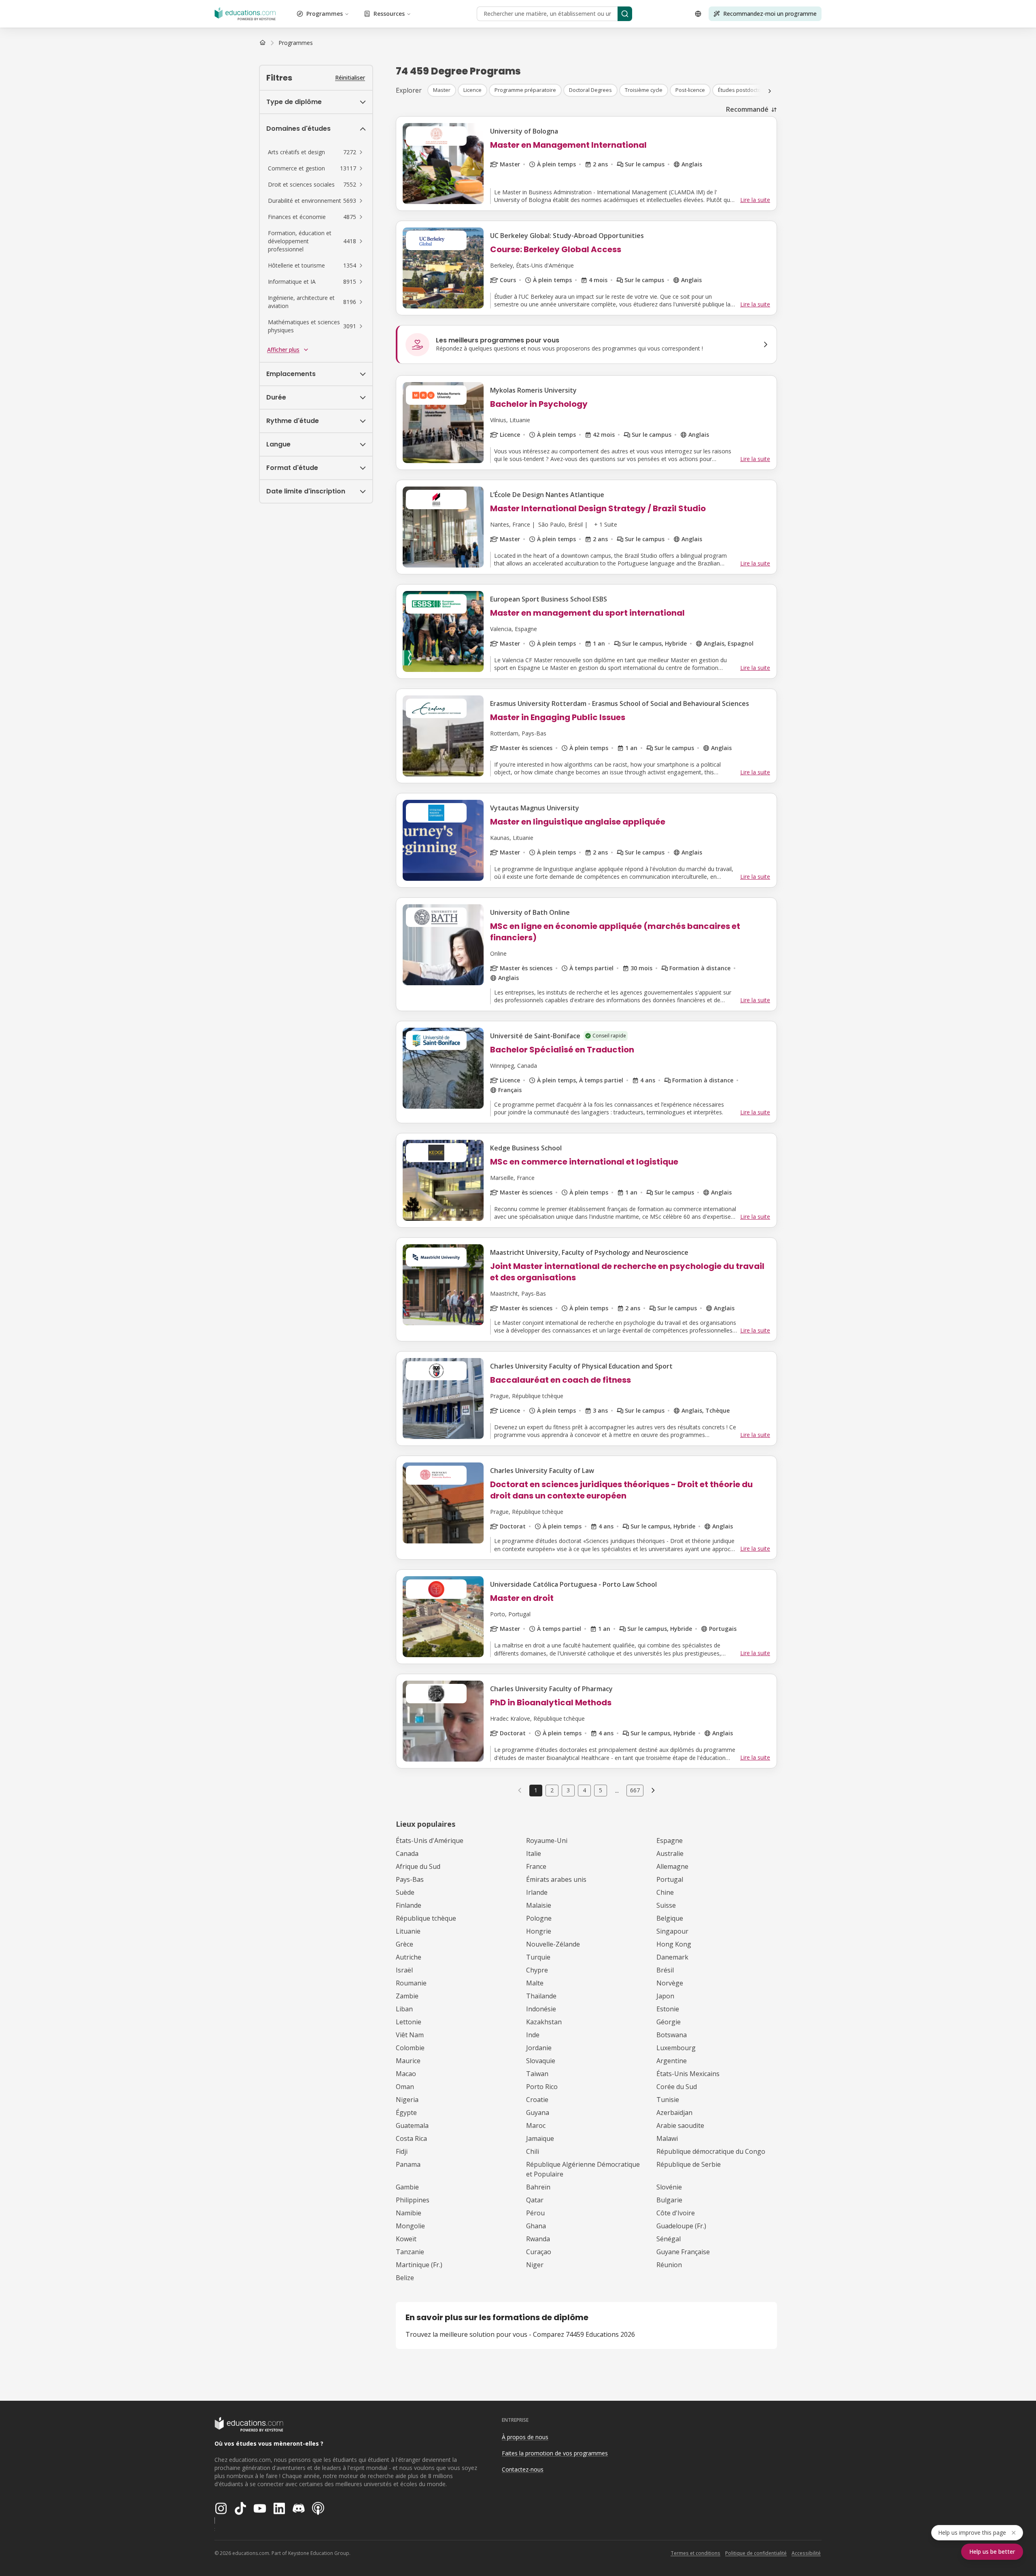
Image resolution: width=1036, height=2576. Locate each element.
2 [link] (552, 1790)
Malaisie (539, 1905)
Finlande (409, 1905)
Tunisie (668, 2100)
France (536, 1866)
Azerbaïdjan (674, 2113)
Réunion (669, 2265)
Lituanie (408, 1931)
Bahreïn (538, 2187)
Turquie (538, 1957)
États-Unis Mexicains (688, 2074)
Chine (665, 1892)
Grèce (404, 1944)
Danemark (672, 1957)
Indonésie (541, 2009)
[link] (296, 43)
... (617, 1790)
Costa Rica (411, 2138)
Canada (407, 1853)
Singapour (672, 1931)
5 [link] (601, 1790)
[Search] (625, 14)
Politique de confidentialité (756, 2553)
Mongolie (410, 2226)
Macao (406, 2074)
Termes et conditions (695, 2553)
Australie (670, 1853)
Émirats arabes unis (556, 1879)
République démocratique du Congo (711, 2151)
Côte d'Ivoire (676, 2213)
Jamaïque (540, 2138)
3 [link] (568, 1790)
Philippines (413, 2200)
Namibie (409, 2213)
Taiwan (537, 2074)
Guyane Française (683, 2252)
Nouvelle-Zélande (553, 1944)
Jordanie (539, 2048)
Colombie (410, 2048)
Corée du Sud (677, 2087)
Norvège (670, 1983)
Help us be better (992, 2552)
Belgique (670, 1918)
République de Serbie (689, 2164)
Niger (535, 2265)
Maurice (408, 2061)
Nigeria (407, 2100)
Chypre (537, 1970)
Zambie (407, 1996)
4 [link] (584, 1790)
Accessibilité (806, 2553)
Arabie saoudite (680, 2125)
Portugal (670, 1879)
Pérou (535, 2213)
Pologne (539, 1918)
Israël (404, 1970)
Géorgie (669, 2022)
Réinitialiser (350, 78)
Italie (534, 1853)
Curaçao (539, 2252)
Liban (404, 2009)
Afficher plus (283, 350)
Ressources (389, 14)
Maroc (536, 2125)
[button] (316, 152)
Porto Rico (542, 2087)
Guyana (538, 2113)
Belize (405, 2278)
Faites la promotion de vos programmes (555, 2453)
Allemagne (672, 1866)
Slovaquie (541, 2061)
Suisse (666, 1905)
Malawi (667, 2138)
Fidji (402, 2151)
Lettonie (409, 2022)
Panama (408, 2164)
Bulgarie (669, 2200)
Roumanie (411, 1983)
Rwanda (538, 2239)
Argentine (672, 2061)
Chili (533, 2151)
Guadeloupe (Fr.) (681, 2226)
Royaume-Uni (547, 1841)
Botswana (672, 2035)
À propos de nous (525, 2437)
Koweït (406, 2239)
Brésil (665, 1970)
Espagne (670, 1841)
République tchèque (426, 1918)
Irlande (537, 1892)
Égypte (406, 2113)
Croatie (537, 2100)
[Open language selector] (698, 14)
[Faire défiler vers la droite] (770, 91)
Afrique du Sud (418, 1866)
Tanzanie (410, 2252)
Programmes (325, 14)
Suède (405, 1892)
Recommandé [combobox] (747, 109)
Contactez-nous (523, 2469)
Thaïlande (541, 1996)
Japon (665, 1996)
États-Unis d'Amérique (430, 1841)
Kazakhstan (544, 2022)
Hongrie (539, 1931)
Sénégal (669, 2239)
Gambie (407, 2187)
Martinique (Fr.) (419, 2265)
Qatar (535, 2200)
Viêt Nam (410, 2035)
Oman (405, 2087)
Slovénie (669, 2187)
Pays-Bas (410, 1879)
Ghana (536, 2226)
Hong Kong (674, 1944)
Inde (533, 2035)
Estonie (668, 2009)
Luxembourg (676, 2048)
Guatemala (412, 2125)
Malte (535, 1983)
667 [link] (635, 1790)
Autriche (409, 1957)
